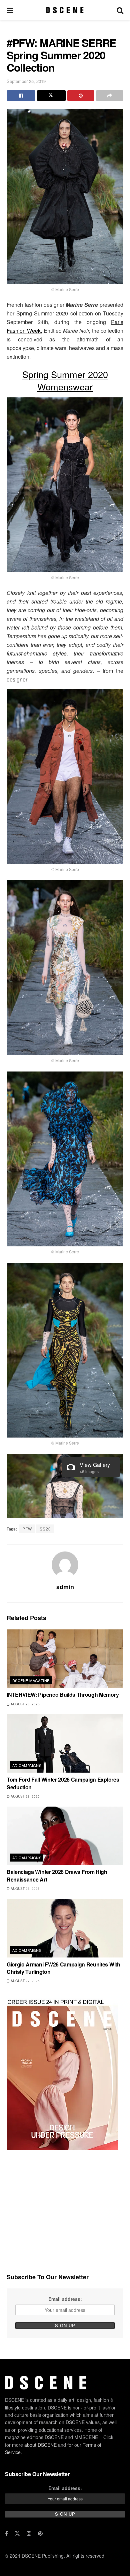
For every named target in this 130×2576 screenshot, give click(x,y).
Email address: (65, 2299)
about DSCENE (40, 2445)
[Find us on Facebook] (6, 2533)
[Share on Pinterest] (81, 96)
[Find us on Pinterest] (40, 2533)
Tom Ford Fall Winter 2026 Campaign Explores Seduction (63, 1783)
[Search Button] (120, 10)
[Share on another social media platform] (110, 96)
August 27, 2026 (25, 1981)
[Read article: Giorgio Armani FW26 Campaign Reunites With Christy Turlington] (65, 1928)
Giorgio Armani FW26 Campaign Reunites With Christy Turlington (63, 1968)
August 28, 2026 (25, 1704)
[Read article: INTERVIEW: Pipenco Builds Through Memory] (65, 1659)
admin (65, 1587)
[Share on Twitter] (51, 96)
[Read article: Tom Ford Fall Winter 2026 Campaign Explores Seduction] (65, 1743)
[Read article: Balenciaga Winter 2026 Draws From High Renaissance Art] (65, 1836)
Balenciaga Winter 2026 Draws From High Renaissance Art (57, 1875)
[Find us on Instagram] (29, 2533)
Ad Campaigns (27, 1765)
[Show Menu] (10, 10)
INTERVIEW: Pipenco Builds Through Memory (63, 1695)
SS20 (45, 1529)
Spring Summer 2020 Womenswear (65, 380)
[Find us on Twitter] (17, 2533)
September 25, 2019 (26, 81)
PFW (27, 1529)
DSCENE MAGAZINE (31, 1680)
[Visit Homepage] (65, 10)
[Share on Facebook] (21, 96)
